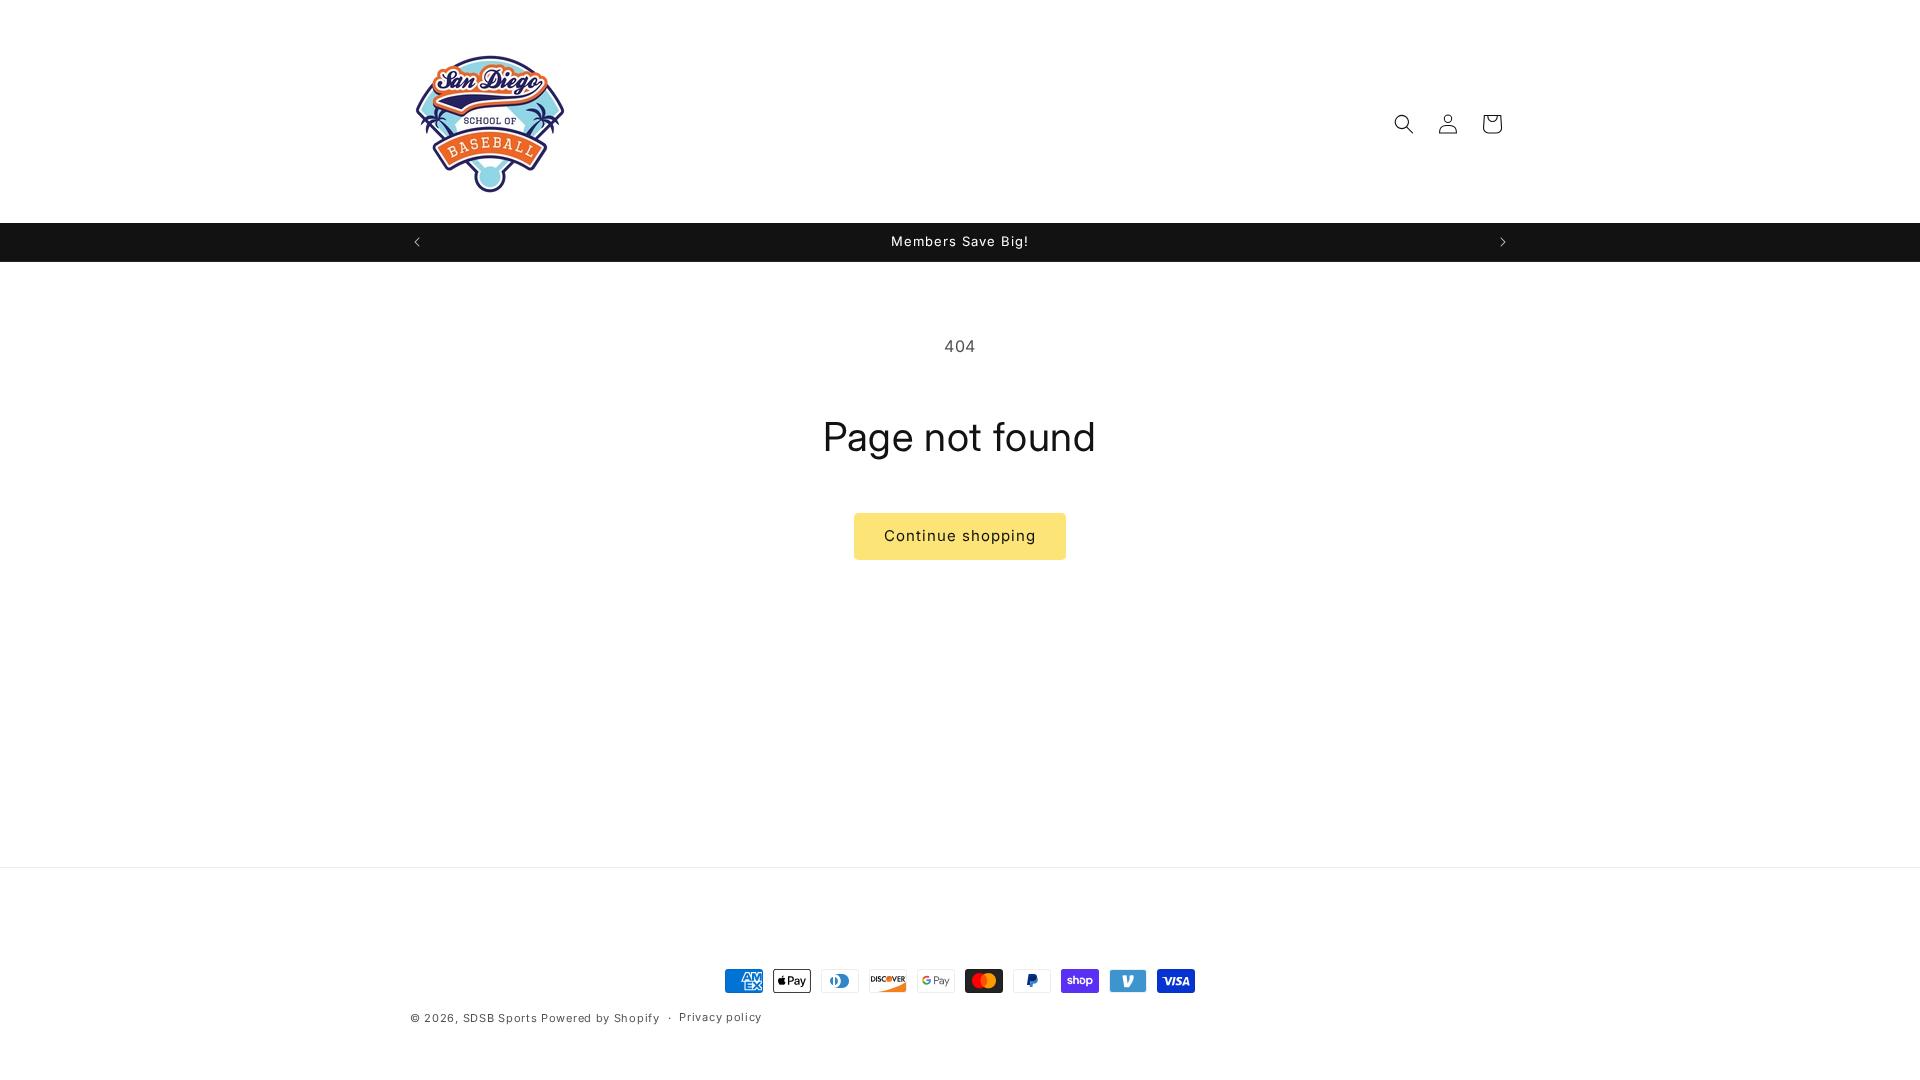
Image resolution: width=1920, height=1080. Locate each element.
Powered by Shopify (600, 1018)
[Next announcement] (1503, 242)
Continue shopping (960, 535)
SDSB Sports (502, 1018)
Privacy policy (720, 1017)
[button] (1404, 124)
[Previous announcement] (417, 242)
